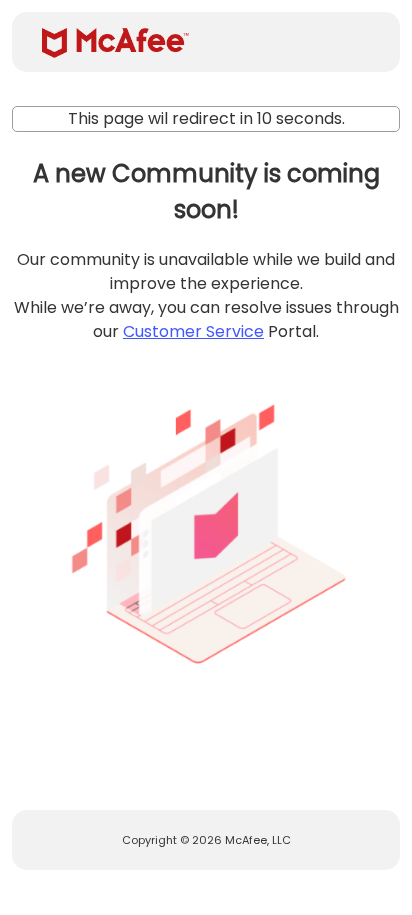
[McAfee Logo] (115, 43)
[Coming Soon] (206, 526)
